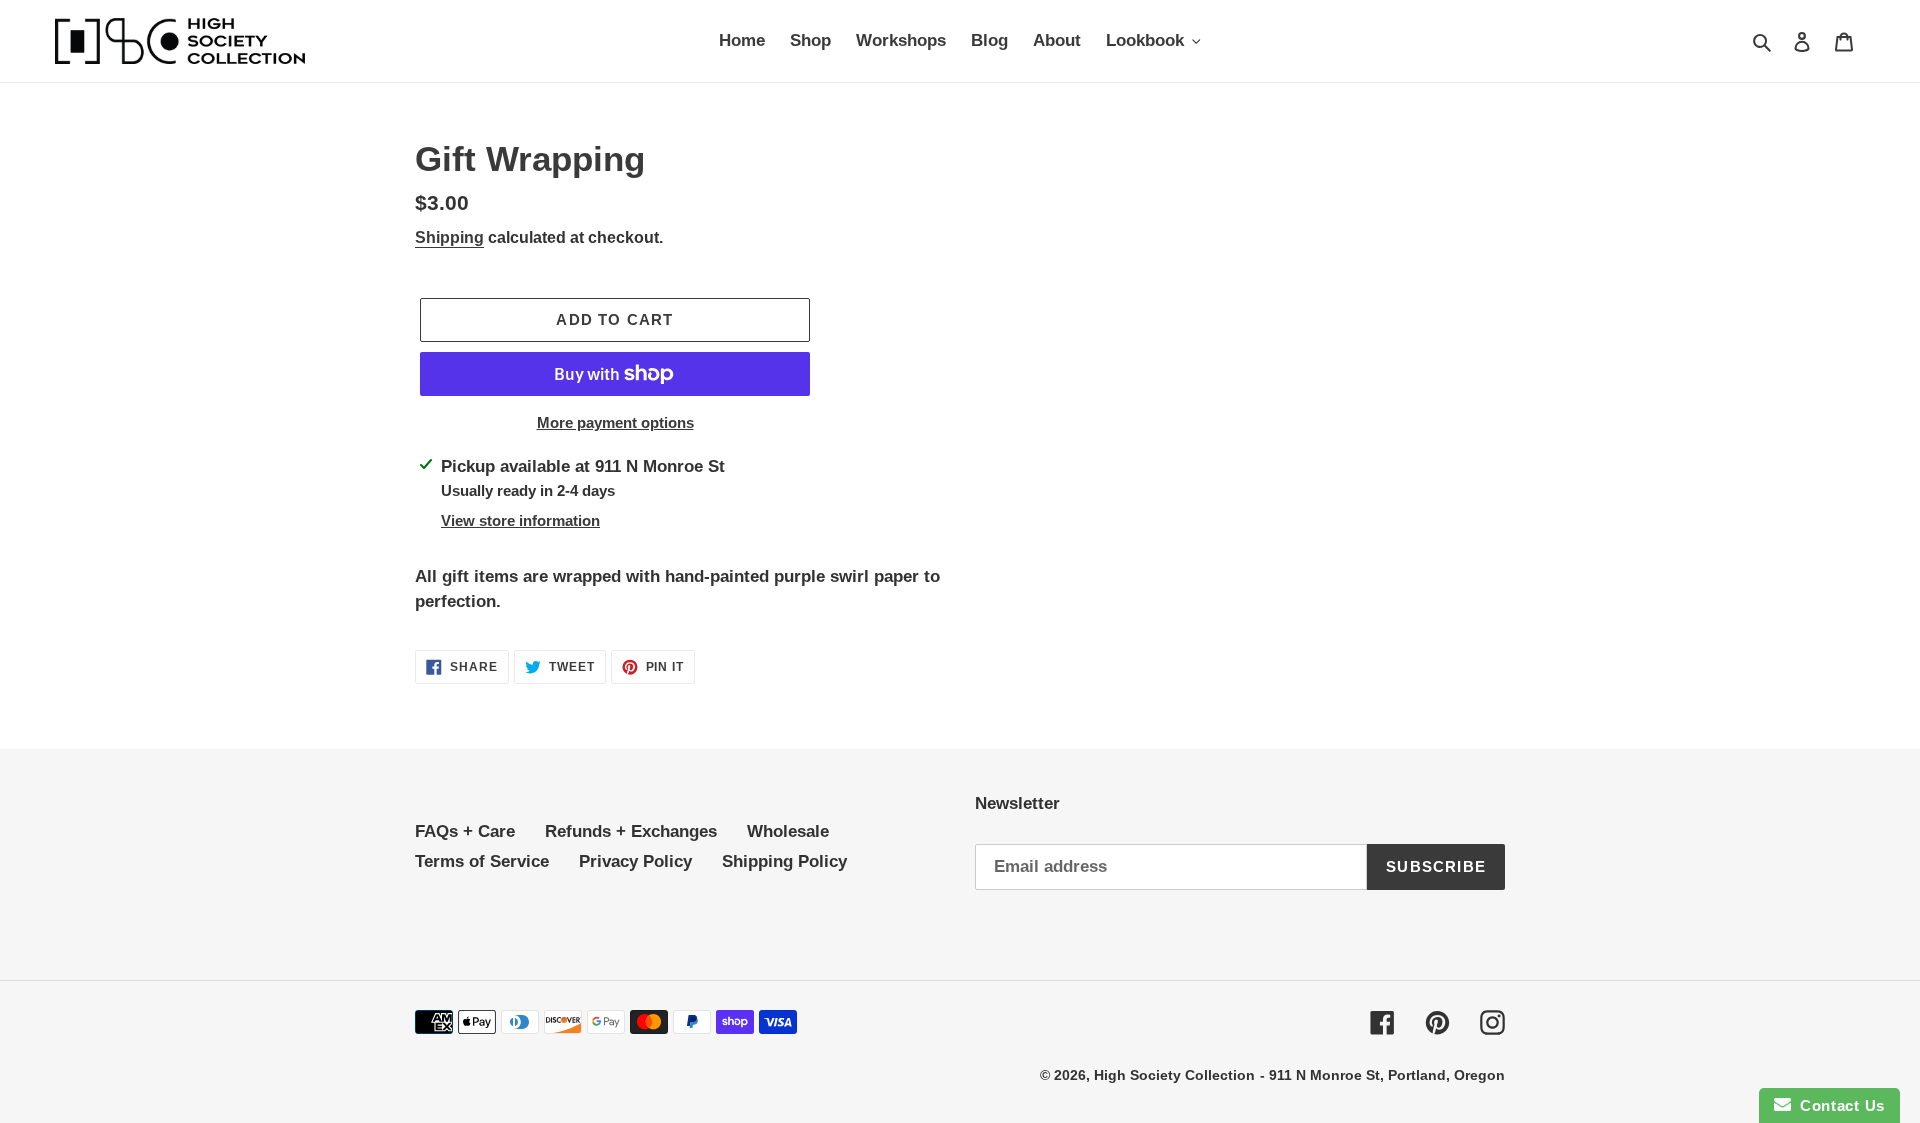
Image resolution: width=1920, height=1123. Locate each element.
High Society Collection (1174, 1075)
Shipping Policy (784, 861)
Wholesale (788, 831)
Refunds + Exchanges (631, 831)
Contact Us (1838, 1105)
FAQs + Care (465, 831)
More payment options (615, 422)
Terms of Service (482, 861)
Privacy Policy (635, 861)
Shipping (449, 237)
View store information (520, 520)
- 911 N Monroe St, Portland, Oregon (1382, 1075)
